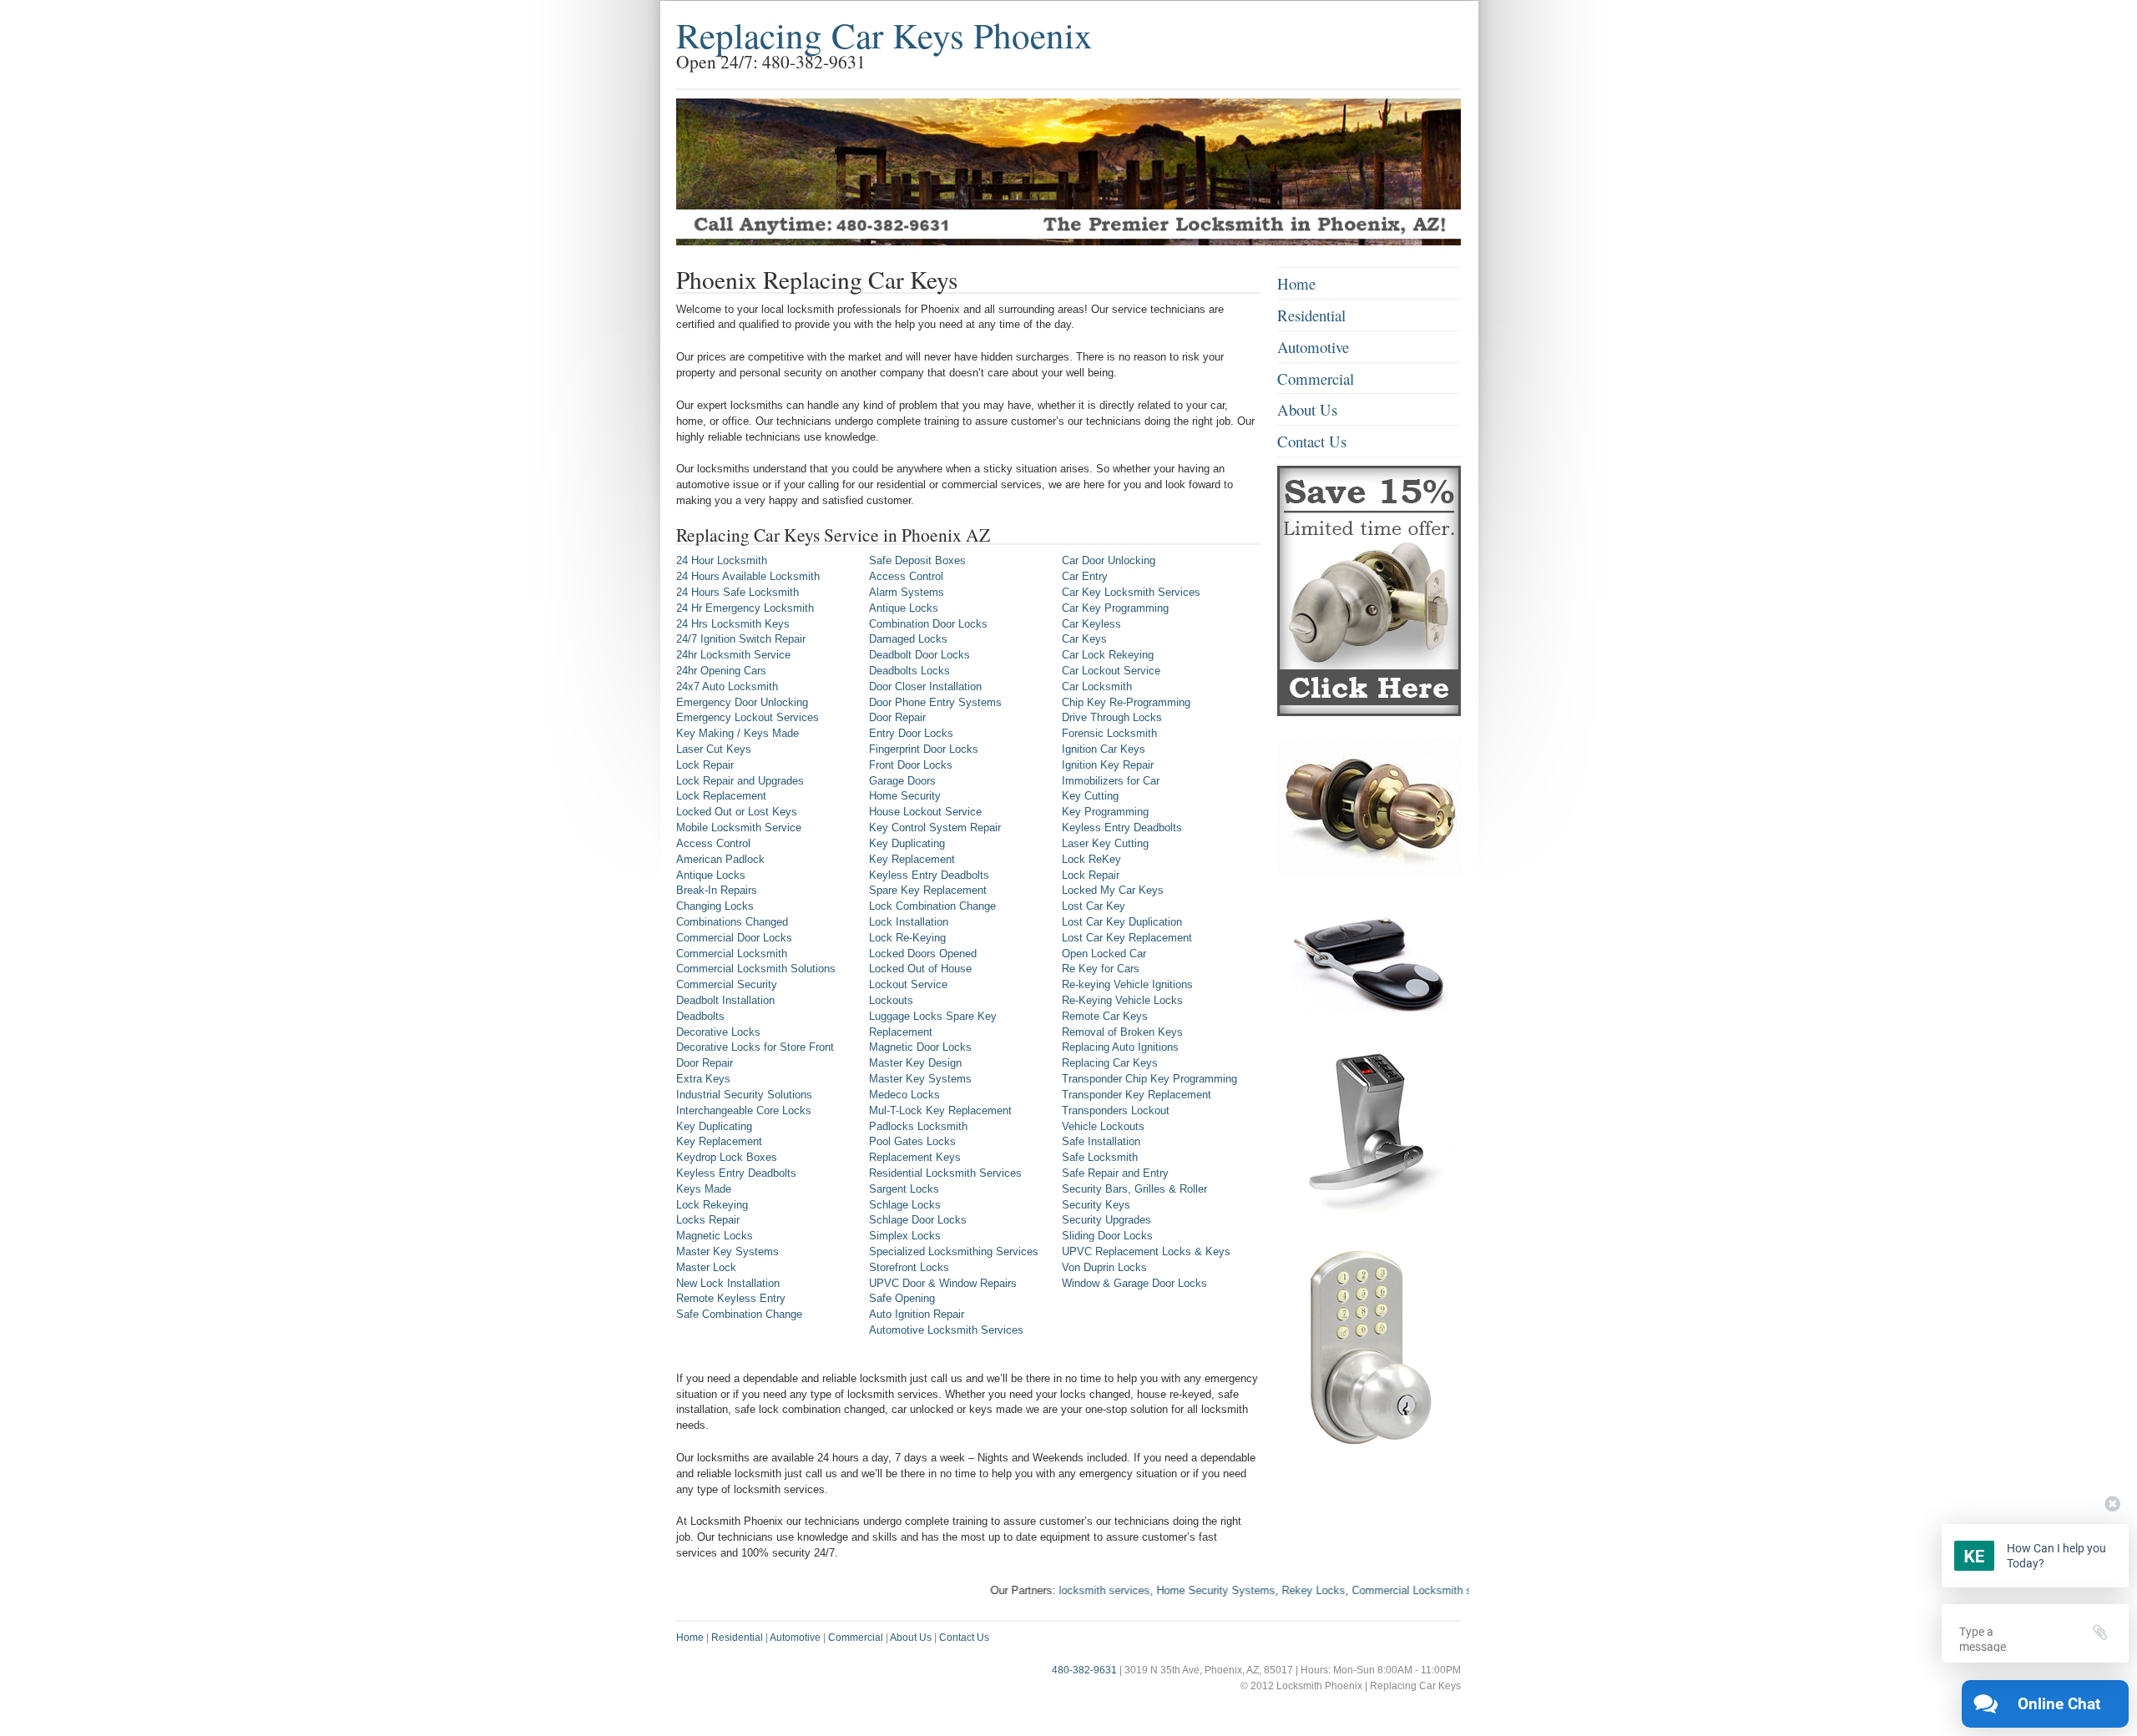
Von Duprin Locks (1104, 1267)
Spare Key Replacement (928, 890)
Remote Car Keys (1105, 1016)
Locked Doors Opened (923, 954)
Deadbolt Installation (725, 1000)
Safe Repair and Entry (1115, 1173)
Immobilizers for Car (1111, 781)
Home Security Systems (1169, 1590)
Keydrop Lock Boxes (727, 1157)
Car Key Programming (1115, 608)
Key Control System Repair (935, 828)
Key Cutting (1090, 796)
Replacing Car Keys (1110, 1063)
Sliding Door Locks (1107, 1236)
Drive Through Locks (1112, 717)
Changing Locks (715, 906)
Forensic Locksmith (1109, 733)
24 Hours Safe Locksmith (738, 592)
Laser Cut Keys (714, 749)
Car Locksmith (1097, 686)
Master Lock (706, 1267)
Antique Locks (711, 875)
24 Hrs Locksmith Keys (733, 624)
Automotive (1313, 347)
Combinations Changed (732, 922)
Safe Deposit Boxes (917, 560)
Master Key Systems (727, 1252)
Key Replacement (719, 1141)
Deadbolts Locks (909, 671)
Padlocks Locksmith (918, 1126)
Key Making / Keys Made (738, 733)
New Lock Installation (728, 1283)
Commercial (1316, 378)
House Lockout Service (925, 812)
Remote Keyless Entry (731, 1298)
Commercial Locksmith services (1382, 1590)
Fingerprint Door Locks (924, 749)
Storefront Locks (909, 1267)
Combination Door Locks (928, 624)
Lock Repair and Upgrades (740, 781)
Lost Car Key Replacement (1127, 938)
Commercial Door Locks (734, 938)
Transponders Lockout (1116, 1110)
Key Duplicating (714, 1126)
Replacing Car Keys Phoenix (884, 35)
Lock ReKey (1091, 859)
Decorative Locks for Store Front (755, 1047)
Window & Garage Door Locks (1134, 1283)
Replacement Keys (915, 1157)
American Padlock (720, 859)
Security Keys (1096, 1205)
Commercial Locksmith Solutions (756, 969)
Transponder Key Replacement (1137, 1095)
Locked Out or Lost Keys (737, 812)
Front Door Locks (911, 765)
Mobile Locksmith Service (739, 828)
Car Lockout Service (1111, 671)
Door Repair (705, 1063)
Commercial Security (727, 984)
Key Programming (1105, 812)
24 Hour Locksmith (722, 560)
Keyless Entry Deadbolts (736, 1173)
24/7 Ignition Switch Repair (741, 639)
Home (1296, 283)
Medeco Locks (904, 1095)
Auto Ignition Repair (917, 1314)
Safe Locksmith (1100, 1157)
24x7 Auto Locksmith (727, 686)
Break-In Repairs (717, 890)
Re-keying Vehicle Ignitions (1127, 984)
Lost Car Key (1094, 906)
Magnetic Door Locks (920, 1047)
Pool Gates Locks (912, 1141)
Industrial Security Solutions (744, 1095)
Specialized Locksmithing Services (954, 1252)
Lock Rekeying (712, 1205)
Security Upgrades (1106, 1220)
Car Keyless (1091, 624)
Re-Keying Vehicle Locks (1122, 1000)
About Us (1307, 409)
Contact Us (1312, 441)
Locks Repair (708, 1220)
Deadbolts (700, 1016)
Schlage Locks (905, 1205)
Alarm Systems (907, 592)
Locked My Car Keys (1113, 890)
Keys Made (704, 1189)
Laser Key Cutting (1105, 843)
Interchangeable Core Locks (744, 1110)
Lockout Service (908, 984)
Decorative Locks (718, 1032)
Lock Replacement (721, 796)
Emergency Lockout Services (748, 717)
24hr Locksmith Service (733, 655)
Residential (1311, 315)
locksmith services (1057, 1590)
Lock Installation (909, 922)
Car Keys (1084, 639)
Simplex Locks (905, 1236)
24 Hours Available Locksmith (748, 576)
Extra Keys (703, 1079)
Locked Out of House (920, 969)
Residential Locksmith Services (945, 1173)
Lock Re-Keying (907, 938)
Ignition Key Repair (1108, 765)
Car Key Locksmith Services (1131, 592)
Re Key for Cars (1101, 969)
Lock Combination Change (932, 906)
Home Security (905, 796)
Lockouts (891, 1000)
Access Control (713, 843)
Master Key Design (915, 1063)
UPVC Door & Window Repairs (943, 1283)
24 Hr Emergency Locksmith (745, 608)
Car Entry (1085, 576)
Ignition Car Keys (1104, 749)
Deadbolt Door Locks (919, 655)
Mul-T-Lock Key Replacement (940, 1110)
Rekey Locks (1266, 1590)
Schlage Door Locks (918, 1220)
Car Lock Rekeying (1108, 655)
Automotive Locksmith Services (946, 1330)
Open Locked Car (1104, 954)
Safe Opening (902, 1298)
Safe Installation (1101, 1141)
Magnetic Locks (715, 1236)
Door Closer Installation (925, 686)
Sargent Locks (904, 1189)
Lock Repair (705, 765)
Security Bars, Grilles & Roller (1134, 1189)
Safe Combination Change (739, 1314)
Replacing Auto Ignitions (1120, 1047)
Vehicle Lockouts (1103, 1126)
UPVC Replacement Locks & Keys (1146, 1252)
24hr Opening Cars (721, 671)
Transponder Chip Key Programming (1149, 1079)
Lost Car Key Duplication (1122, 922)
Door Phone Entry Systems (935, 702)
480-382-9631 (1084, 1670)
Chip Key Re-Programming (1126, 702)
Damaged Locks (908, 639)
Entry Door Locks (911, 733)
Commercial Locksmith (732, 954)
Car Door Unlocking (1109, 560)
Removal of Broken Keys (1122, 1032)
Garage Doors (902, 781)
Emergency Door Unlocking (742, 702)
